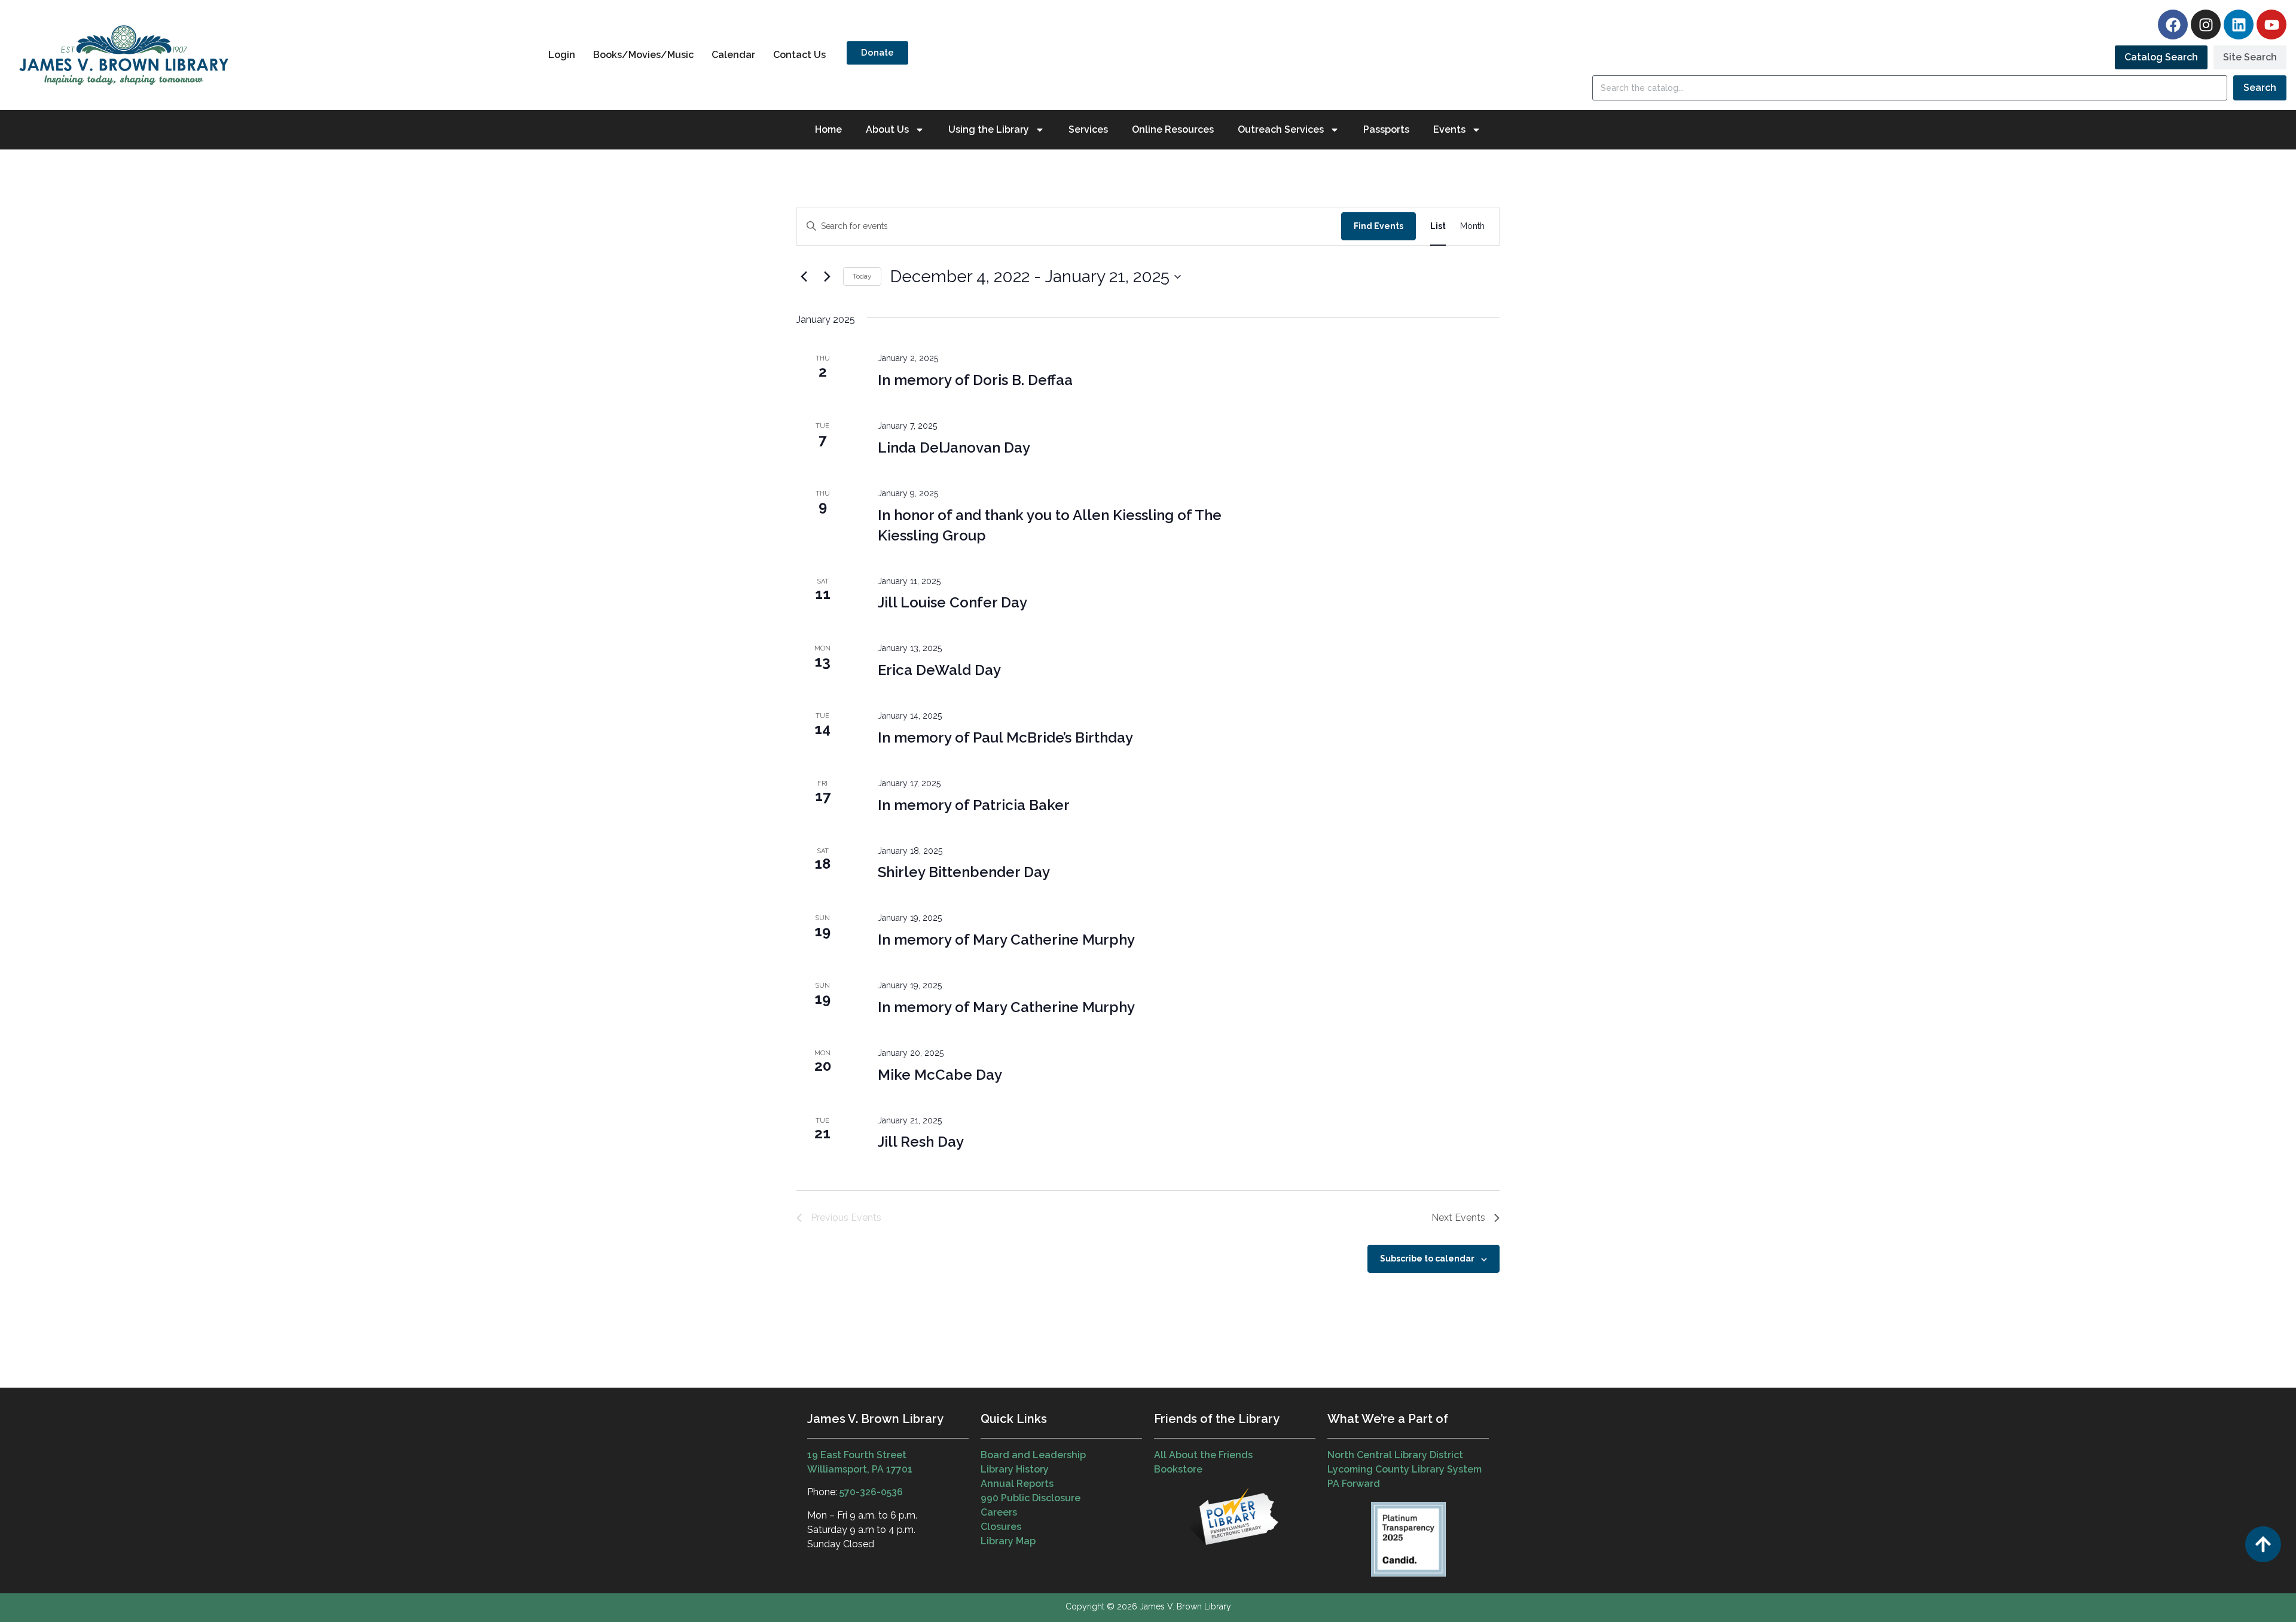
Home (828, 129)
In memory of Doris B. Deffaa (975, 380)
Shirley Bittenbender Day (964, 872)
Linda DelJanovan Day (954, 447)
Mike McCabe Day (940, 1075)
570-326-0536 (871, 1492)
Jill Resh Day (921, 1142)
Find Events (1378, 226)
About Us (887, 129)
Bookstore (1178, 1469)
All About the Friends (1203, 1455)
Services (1088, 129)
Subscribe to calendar (1427, 1258)
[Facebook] (2173, 25)
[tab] (2161, 57)
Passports (1386, 129)
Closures (1001, 1527)
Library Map (1008, 1541)
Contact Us (799, 55)
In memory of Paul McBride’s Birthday (1005, 737)
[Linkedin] (2239, 25)
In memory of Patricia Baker (974, 805)
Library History (1015, 1469)
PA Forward (1354, 1484)
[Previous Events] (804, 277)
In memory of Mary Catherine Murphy (1006, 940)
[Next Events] (827, 277)
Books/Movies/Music (643, 55)
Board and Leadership (1033, 1455)
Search (2260, 88)
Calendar (733, 55)
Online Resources (1173, 129)
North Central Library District (1395, 1455)
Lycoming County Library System (1405, 1469)
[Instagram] (2206, 25)
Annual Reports (1017, 1484)
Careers (999, 1512)
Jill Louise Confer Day (952, 602)
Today (862, 276)
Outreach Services (1281, 129)
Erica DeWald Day (939, 670)
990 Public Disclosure (1031, 1498)
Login (562, 55)
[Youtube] (2271, 25)
